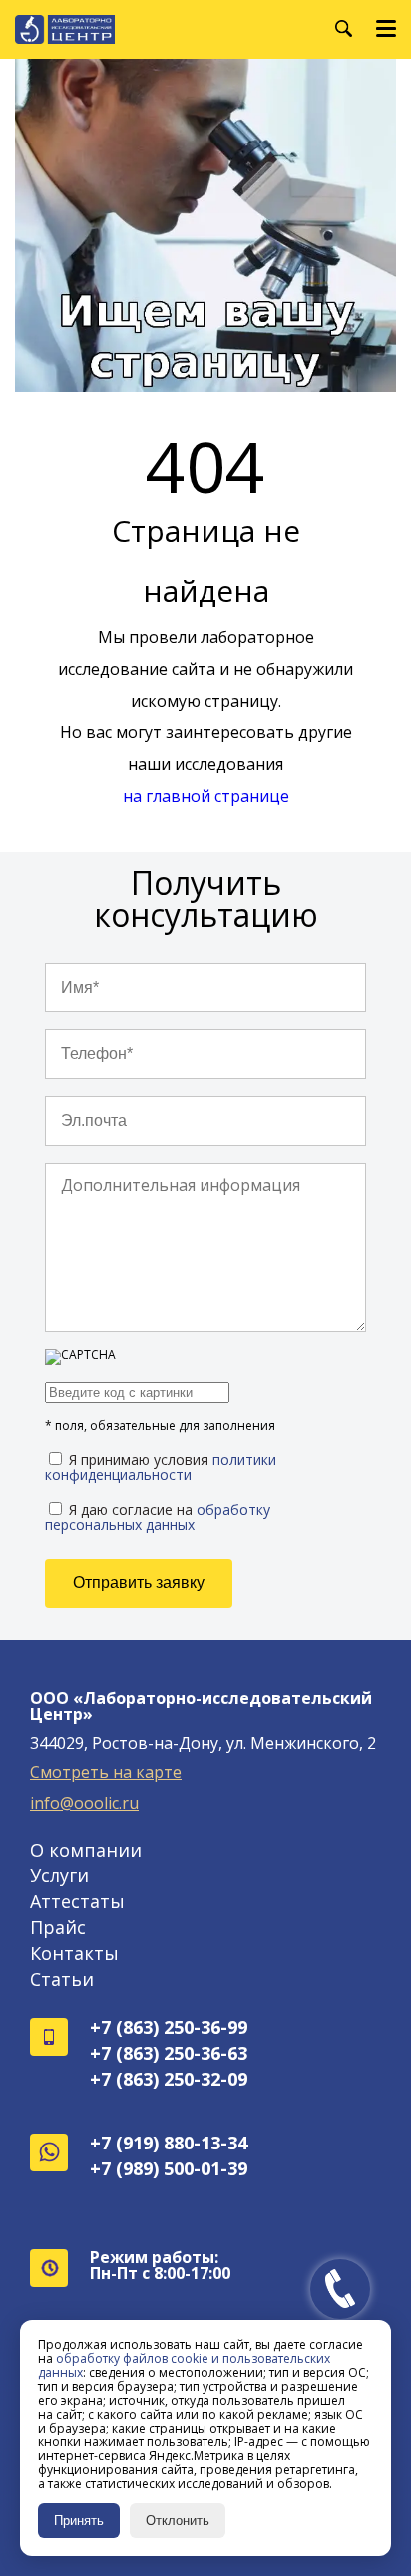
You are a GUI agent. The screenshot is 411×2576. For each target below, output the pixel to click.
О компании (86, 1850)
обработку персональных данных (158, 1517)
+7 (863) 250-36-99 (169, 2027)
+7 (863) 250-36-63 (169, 2053)
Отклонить (178, 2521)
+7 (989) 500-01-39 (169, 2168)
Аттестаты (77, 1901)
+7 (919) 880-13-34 (169, 2143)
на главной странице (206, 796)
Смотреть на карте (106, 1772)
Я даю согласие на (158, 1516)
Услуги (59, 1875)
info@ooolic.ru (84, 1803)
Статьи (62, 1979)
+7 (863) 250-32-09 (169, 2079)
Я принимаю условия (161, 1466)
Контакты (74, 1953)
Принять (79, 2521)
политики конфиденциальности (161, 1467)
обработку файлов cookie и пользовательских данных (184, 2365)
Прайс (58, 1927)
